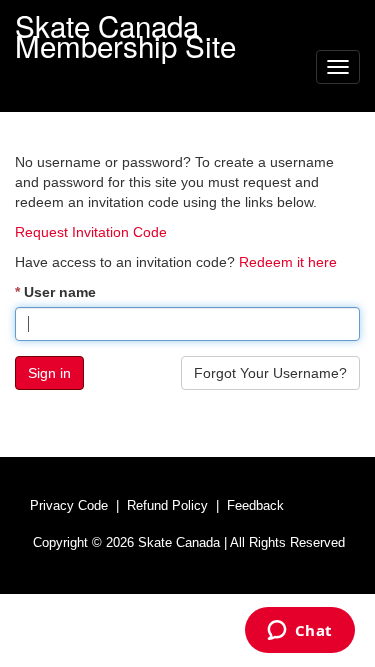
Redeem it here (288, 262)
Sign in (49, 373)
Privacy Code (69, 505)
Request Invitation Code (91, 232)
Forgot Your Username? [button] (270, 373)
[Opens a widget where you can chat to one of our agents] (299, 632)
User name (60, 292)
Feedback (255, 505)
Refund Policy (167, 505)
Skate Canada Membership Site (125, 23)
